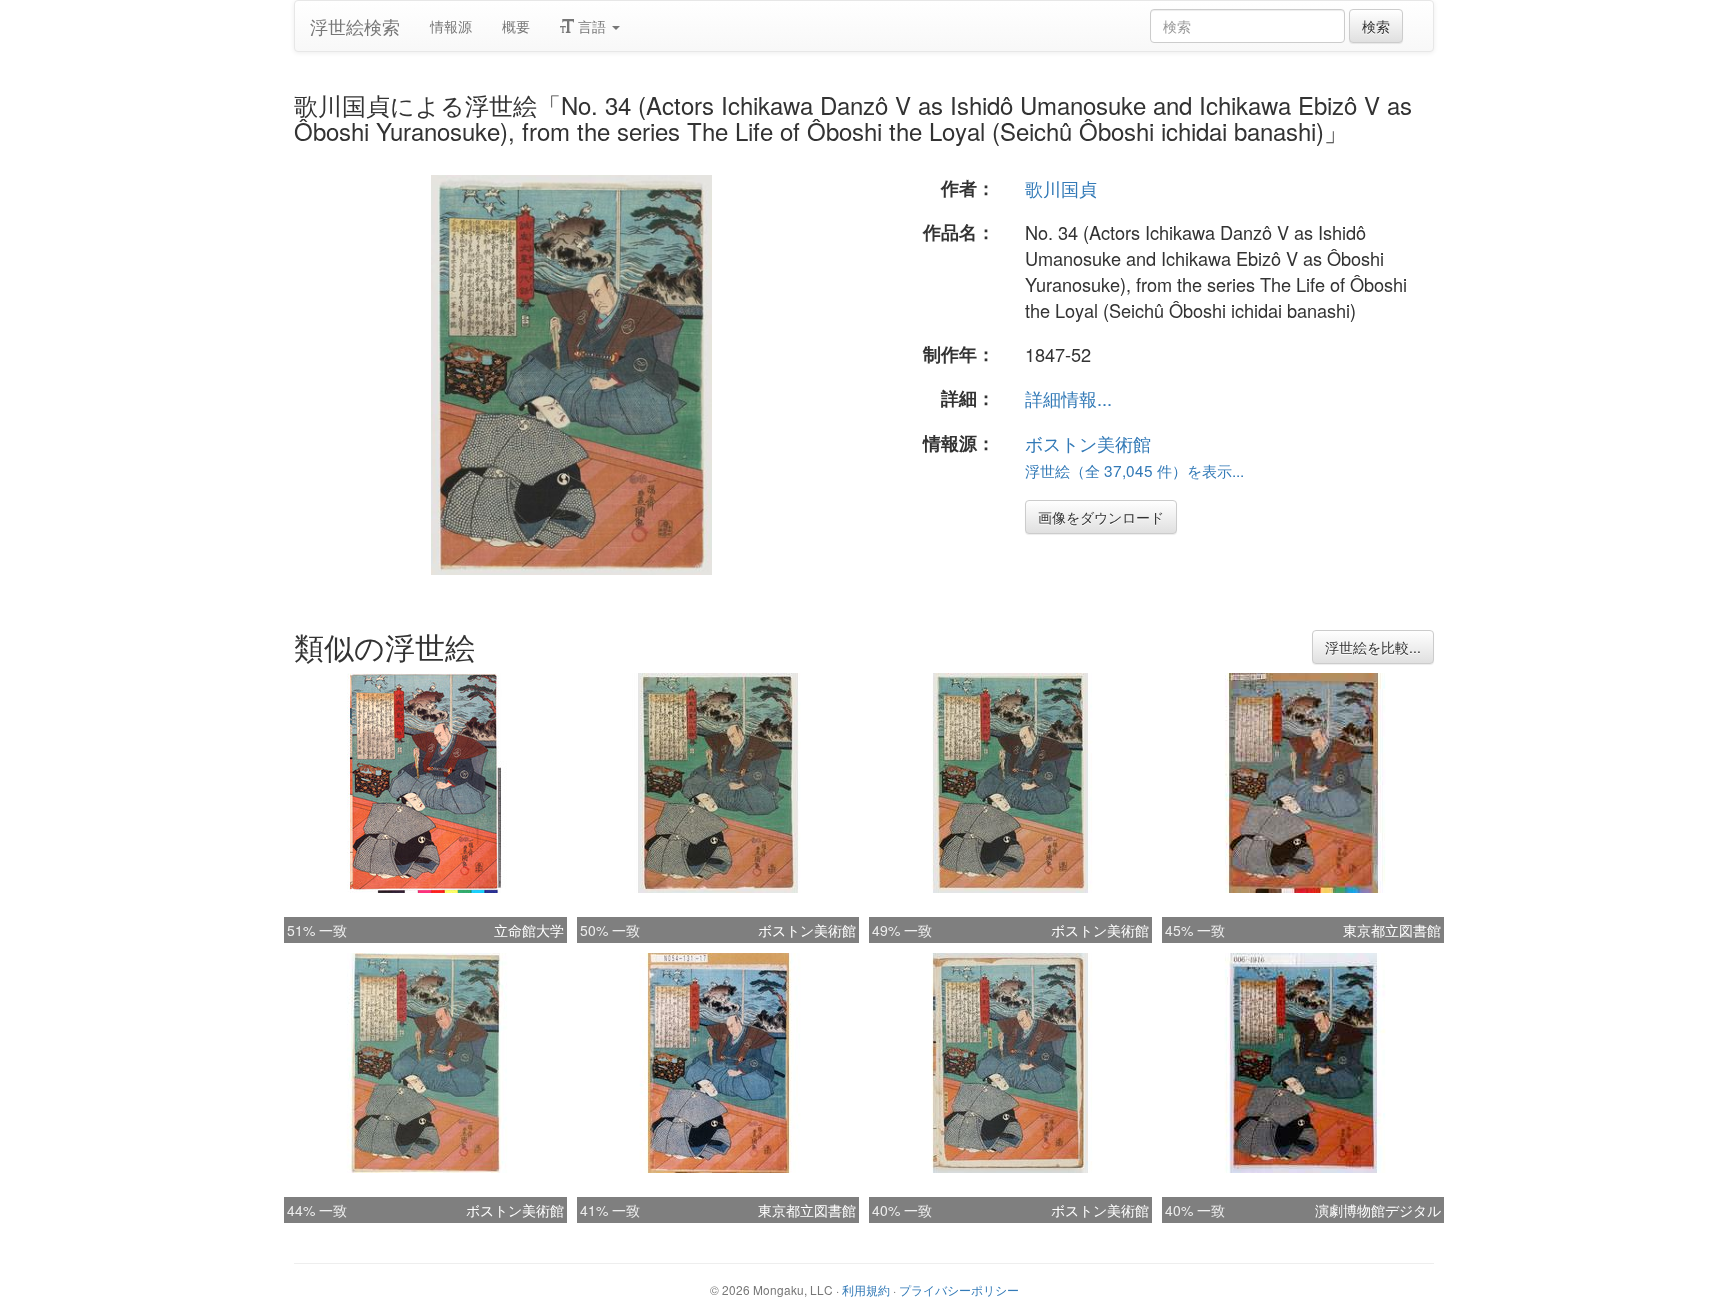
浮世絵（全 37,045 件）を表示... (1134, 470)
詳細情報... (1068, 398)
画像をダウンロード (1101, 517)
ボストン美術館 (1088, 443)
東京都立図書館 (1392, 930)
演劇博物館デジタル (1378, 1210)
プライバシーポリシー (959, 1289)
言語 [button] (592, 26)
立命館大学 (529, 930)
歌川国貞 (1061, 188)
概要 (516, 26)
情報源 (451, 26)
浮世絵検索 (355, 26)
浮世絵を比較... (1373, 647)
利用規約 (866, 1289)
